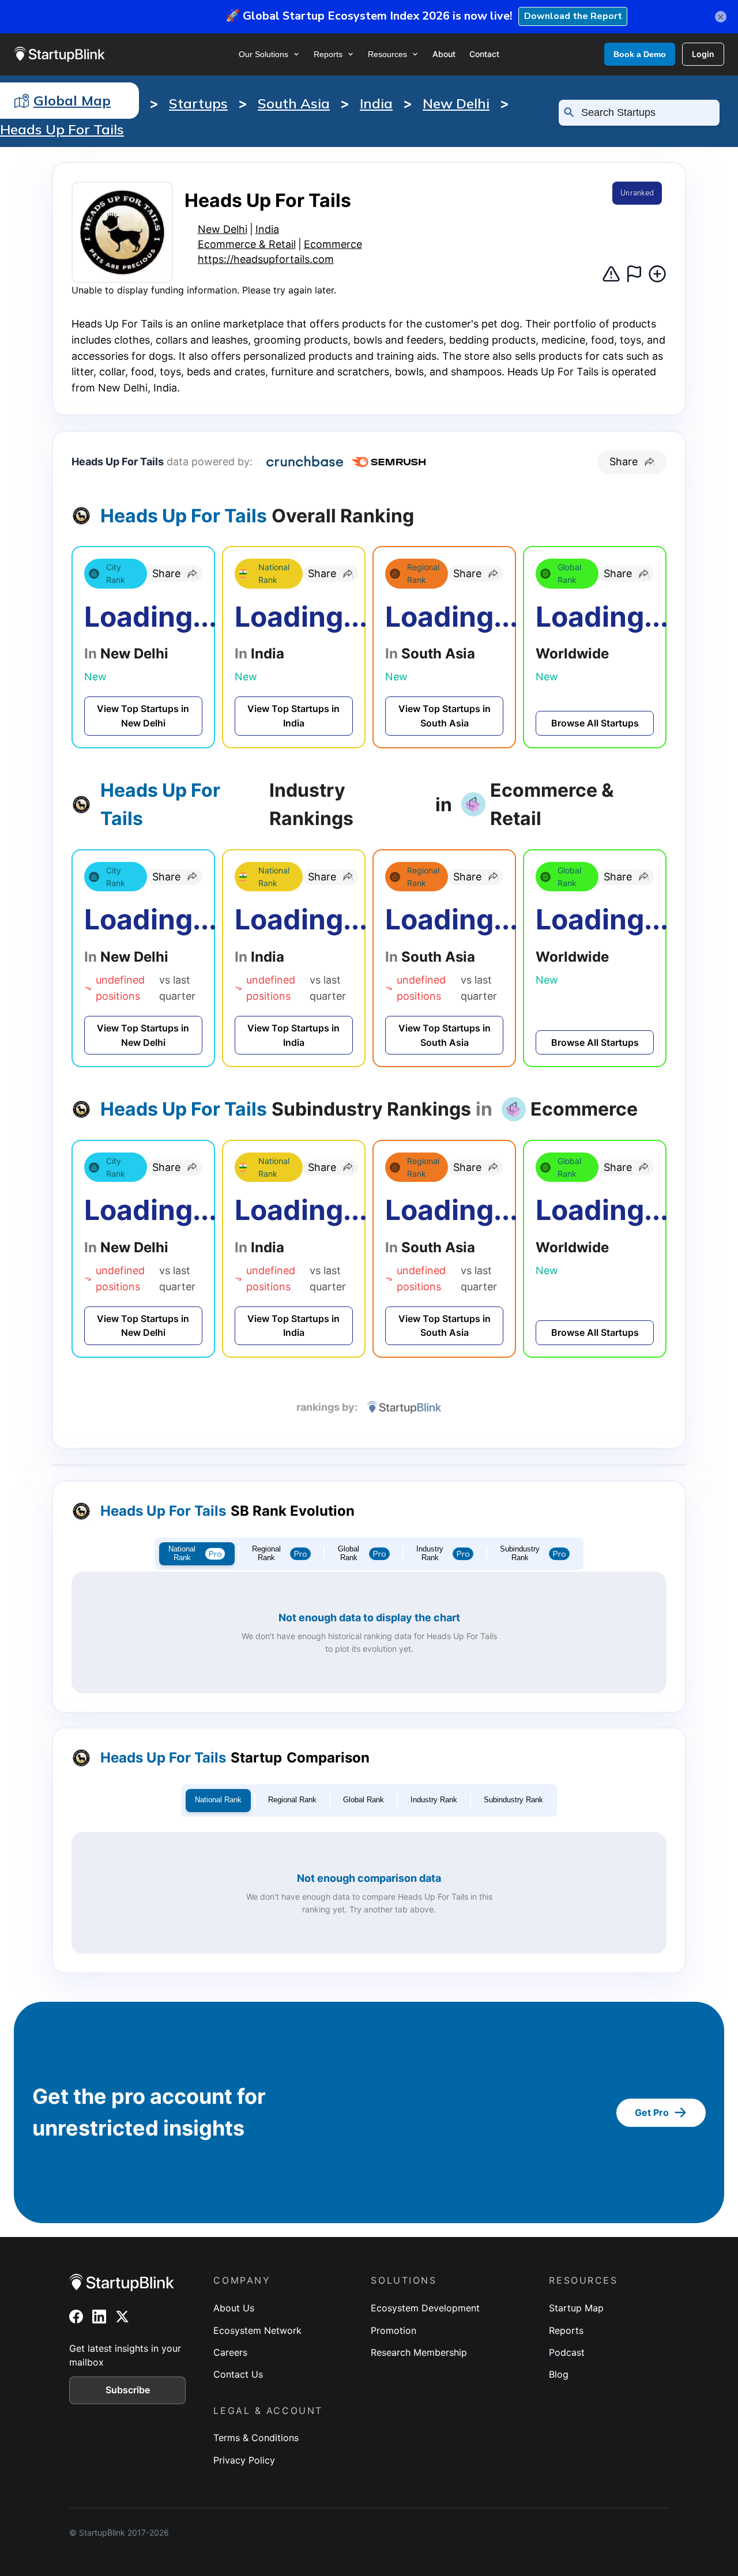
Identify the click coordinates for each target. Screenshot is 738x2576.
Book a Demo (640, 54)
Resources (387, 54)
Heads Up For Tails (62, 129)
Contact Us (238, 2374)
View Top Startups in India (293, 716)
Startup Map (576, 2308)
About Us (234, 2308)
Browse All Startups (595, 723)
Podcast (567, 2352)
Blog (559, 2374)
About (444, 54)
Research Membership (419, 2352)
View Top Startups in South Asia (445, 716)
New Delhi (456, 103)
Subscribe (128, 2390)
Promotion (394, 2330)
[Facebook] (76, 2317)
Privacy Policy (244, 2460)
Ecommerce (333, 244)
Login (703, 54)
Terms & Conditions (256, 2438)
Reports (328, 54)
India (376, 103)
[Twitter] (122, 2317)
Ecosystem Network (257, 2330)
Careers (230, 2352)
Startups (198, 103)
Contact (484, 54)
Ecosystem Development (425, 2308)
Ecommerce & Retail (247, 244)
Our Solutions (263, 54)
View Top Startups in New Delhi (143, 716)
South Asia (294, 103)
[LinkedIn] (99, 2317)
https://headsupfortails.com (266, 259)
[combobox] (644, 112)
